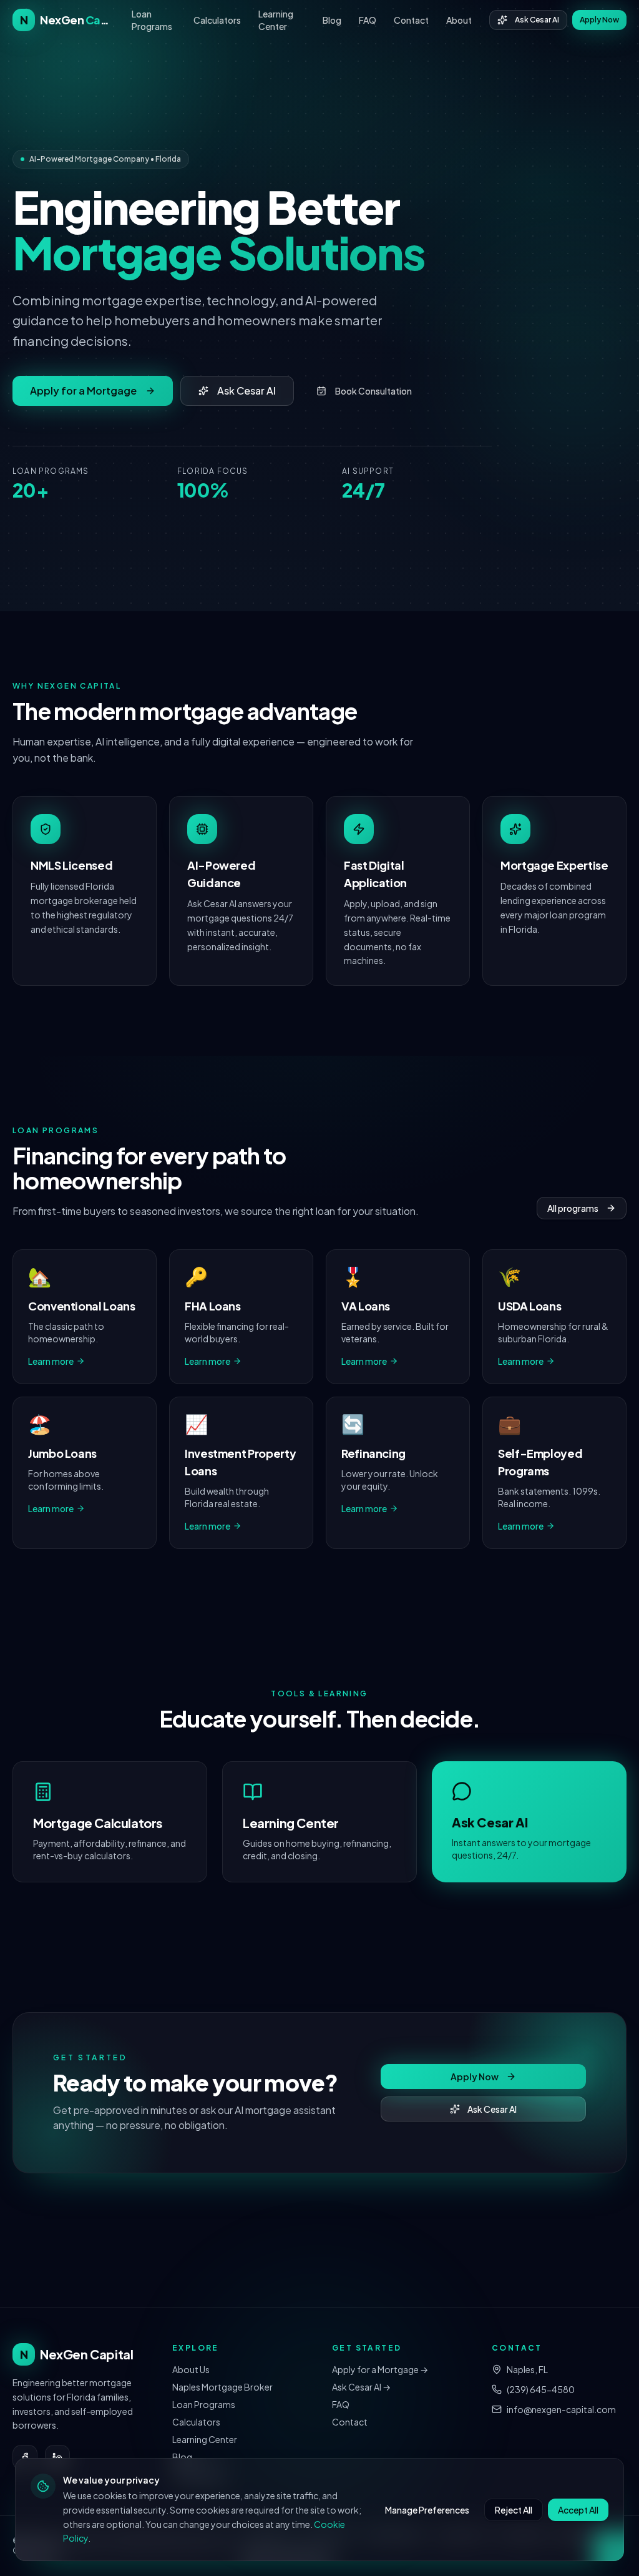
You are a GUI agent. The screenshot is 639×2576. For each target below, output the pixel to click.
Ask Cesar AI (537, 20)
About (459, 20)
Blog (332, 20)
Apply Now (599, 20)
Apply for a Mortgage (83, 391)
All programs (573, 1208)
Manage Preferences (427, 2510)
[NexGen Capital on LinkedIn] (57, 2457)
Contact (411, 20)
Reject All (514, 2510)
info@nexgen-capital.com (561, 2409)
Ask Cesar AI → (361, 2387)
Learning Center (276, 20)
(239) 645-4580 (541, 2389)
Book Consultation (373, 391)
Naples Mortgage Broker (222, 2387)
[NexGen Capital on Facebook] (25, 2457)
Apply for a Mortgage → (380, 2369)
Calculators (217, 20)
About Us (191, 2369)
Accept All (578, 2510)
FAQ (368, 20)
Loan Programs (152, 20)
